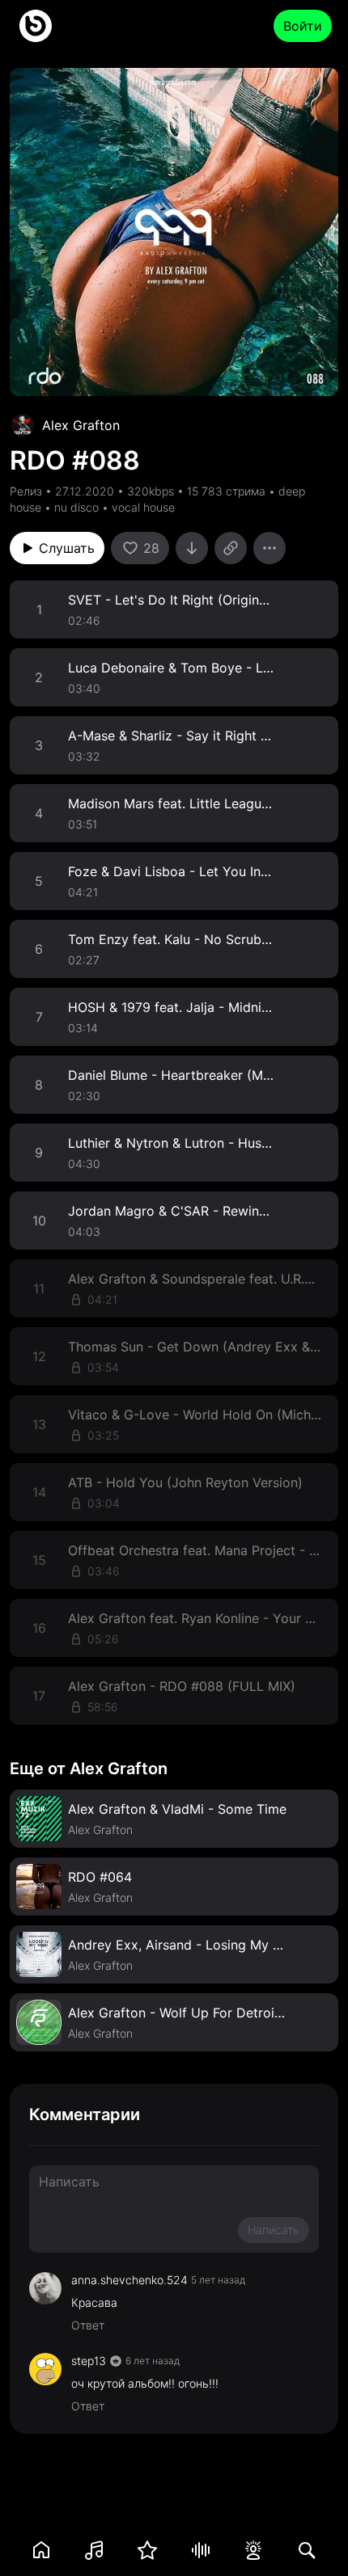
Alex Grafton (81, 425)
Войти (303, 26)
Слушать (67, 548)
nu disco (76, 507)
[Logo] (36, 26)
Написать (274, 2230)
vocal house (143, 507)
